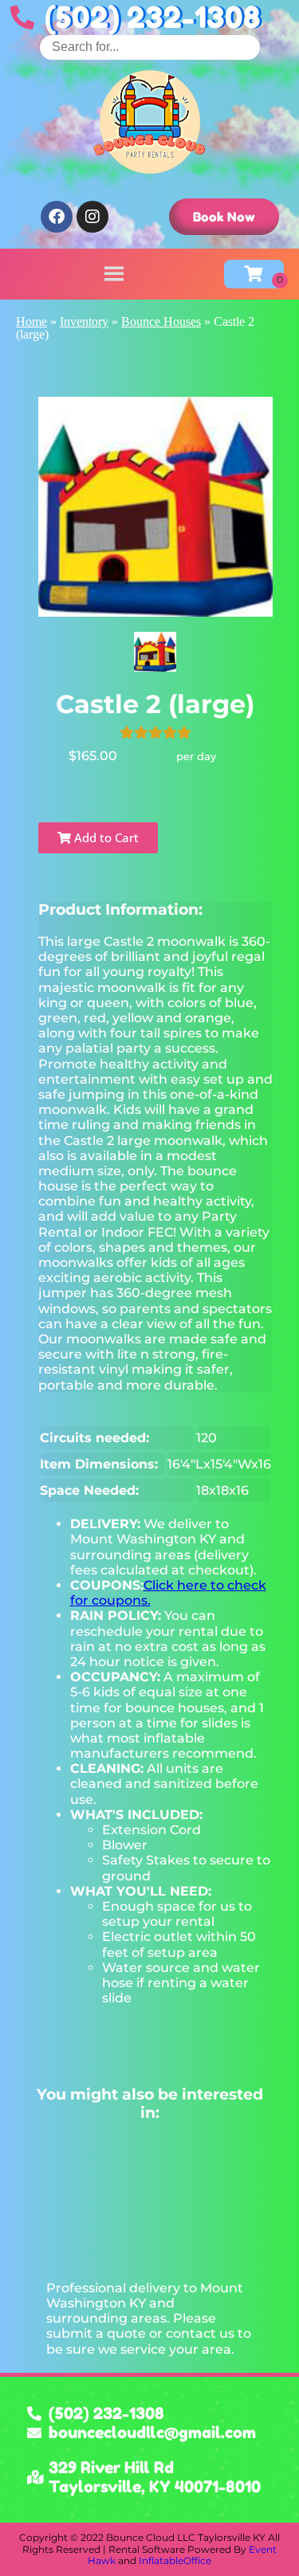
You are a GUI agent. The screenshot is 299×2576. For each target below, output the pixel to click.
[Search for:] (150, 47)
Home (31, 322)
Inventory (84, 322)
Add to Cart (105, 837)
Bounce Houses (161, 322)
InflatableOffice (175, 2560)
